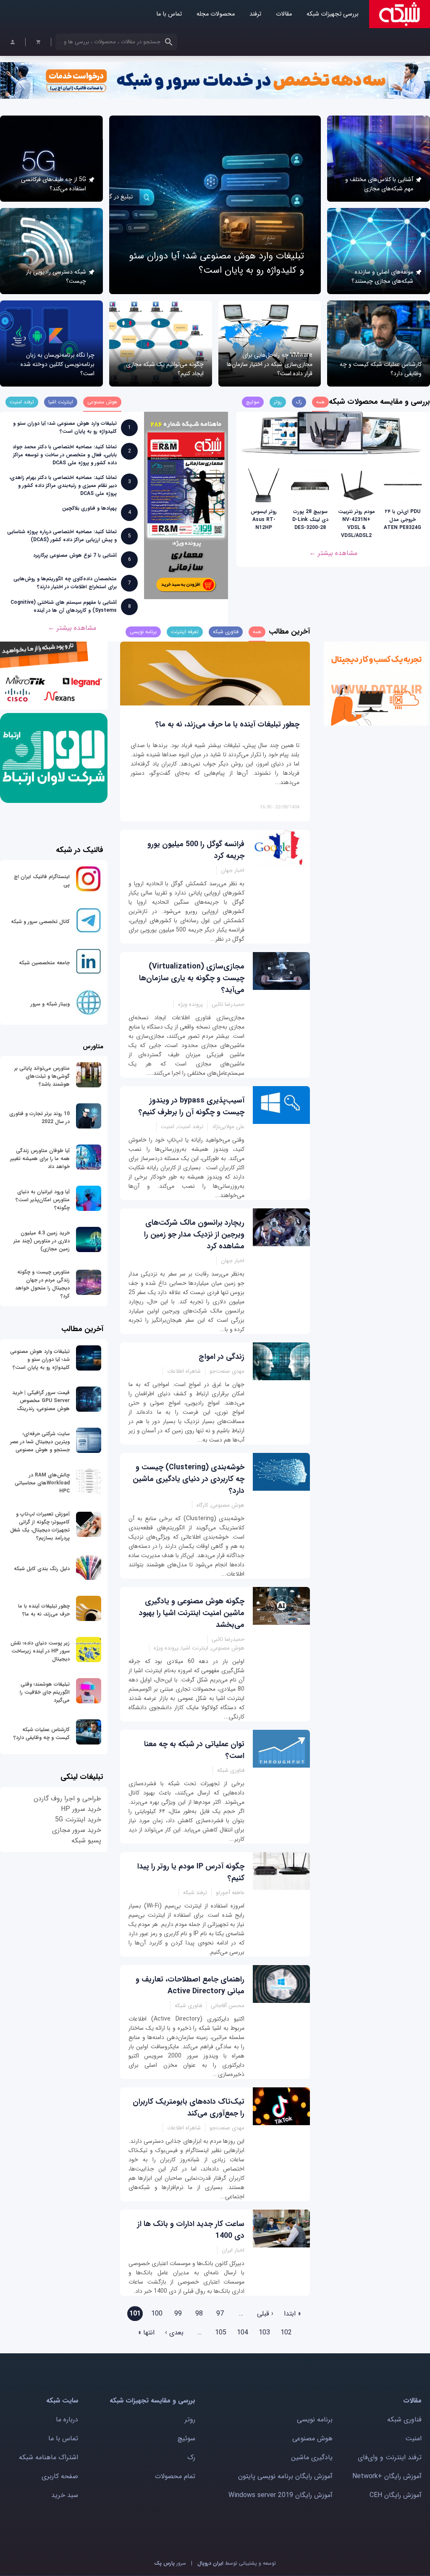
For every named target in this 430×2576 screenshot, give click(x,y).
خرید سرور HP (81, 1809)
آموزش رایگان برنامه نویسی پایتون (285, 2476)
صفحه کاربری (60, 2476)
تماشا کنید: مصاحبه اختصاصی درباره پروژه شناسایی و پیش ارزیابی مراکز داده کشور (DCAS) (62, 536)
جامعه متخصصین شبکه (44, 963)
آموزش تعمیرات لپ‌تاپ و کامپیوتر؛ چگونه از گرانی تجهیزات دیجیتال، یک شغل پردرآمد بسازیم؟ (40, 1526)
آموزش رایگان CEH (396, 2495)
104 (243, 2333)
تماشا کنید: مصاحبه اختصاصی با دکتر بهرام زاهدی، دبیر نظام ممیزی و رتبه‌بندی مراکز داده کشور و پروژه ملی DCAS (63, 485)
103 (264, 2333)
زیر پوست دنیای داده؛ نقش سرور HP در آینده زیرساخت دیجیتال (40, 1651)
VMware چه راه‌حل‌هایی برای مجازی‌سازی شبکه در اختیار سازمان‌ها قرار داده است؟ (270, 364)
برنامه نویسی (315, 2419)
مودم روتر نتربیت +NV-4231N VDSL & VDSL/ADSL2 (357, 524)
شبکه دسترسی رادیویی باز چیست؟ (56, 276)
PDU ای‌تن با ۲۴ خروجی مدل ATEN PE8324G (402, 520)
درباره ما (67, 2419)
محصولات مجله (216, 14)
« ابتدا (292, 2314)
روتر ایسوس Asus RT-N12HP (264, 520)
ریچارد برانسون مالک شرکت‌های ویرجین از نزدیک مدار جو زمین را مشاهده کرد (194, 1234)
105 (221, 2333)
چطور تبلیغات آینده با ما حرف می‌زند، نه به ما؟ (227, 724)
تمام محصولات (175, 2476)
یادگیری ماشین (312, 2457)
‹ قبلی (265, 2314)
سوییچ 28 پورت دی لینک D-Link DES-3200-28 (310, 520)
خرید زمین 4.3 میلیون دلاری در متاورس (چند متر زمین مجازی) (42, 1241)
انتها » (146, 2333)
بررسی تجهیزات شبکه (333, 14)
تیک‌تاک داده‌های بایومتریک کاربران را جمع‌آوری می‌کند (189, 2108)
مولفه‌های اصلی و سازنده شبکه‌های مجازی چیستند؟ (382, 276)
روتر (190, 2419)
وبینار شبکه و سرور (50, 1004)
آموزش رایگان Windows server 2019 (281, 2495)
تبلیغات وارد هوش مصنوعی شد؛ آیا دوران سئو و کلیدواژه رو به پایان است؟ (216, 263)
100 (157, 2314)
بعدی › (174, 2333)
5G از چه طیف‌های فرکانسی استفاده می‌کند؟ (54, 184)
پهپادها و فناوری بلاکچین (89, 508)
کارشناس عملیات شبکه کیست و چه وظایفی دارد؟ (42, 1734)
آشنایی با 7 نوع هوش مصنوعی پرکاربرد (75, 555)
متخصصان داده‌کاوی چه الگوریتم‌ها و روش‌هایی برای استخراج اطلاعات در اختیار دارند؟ (65, 583)
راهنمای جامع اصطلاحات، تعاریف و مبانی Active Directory (190, 1985)
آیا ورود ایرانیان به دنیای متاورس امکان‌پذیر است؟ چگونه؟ (43, 1200)
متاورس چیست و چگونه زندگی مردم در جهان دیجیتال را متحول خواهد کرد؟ (42, 1284)
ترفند (255, 14)
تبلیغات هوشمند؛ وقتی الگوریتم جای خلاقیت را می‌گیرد (45, 1692)
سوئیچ (186, 2438)
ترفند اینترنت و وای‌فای (390, 2457)
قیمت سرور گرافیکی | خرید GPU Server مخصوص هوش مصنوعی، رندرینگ (41, 1401)
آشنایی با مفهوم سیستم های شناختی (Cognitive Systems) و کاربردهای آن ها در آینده (64, 606)
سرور (170, 2563)
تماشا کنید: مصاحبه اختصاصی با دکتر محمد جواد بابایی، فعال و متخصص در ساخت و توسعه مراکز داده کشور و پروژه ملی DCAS (65, 455)
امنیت (413, 2438)
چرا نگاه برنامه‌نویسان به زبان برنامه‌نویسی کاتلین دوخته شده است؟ (58, 364)
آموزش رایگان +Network (387, 2476)
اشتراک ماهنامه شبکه (49, 2457)
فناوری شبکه (404, 2419)
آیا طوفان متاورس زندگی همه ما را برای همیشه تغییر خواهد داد (40, 1159)
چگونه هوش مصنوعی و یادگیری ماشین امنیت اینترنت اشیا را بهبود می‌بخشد (192, 1613)
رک (191, 2457)
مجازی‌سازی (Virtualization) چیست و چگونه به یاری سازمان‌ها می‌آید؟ (192, 978)
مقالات (284, 14)
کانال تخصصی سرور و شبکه (40, 922)
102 (286, 2333)
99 (178, 2314)
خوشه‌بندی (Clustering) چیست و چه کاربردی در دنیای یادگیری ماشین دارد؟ (189, 1479)
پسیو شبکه (86, 1841)
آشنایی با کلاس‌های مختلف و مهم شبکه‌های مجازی (379, 184)
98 (199, 2314)
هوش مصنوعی (312, 2438)
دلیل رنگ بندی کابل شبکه (42, 1569)
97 (220, 2314)
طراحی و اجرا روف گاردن (67, 1798)
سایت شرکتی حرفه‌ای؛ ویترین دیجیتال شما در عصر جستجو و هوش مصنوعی (40, 1442)
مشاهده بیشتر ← (333, 553)
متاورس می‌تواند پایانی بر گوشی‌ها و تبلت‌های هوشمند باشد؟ (42, 1076)
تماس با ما (169, 14)
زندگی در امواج (222, 1357)
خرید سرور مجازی (77, 1830)
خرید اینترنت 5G (78, 1820)
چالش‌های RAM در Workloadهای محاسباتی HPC (42, 1483)
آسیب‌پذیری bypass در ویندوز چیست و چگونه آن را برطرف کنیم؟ (191, 1106)
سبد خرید (65, 2495)
